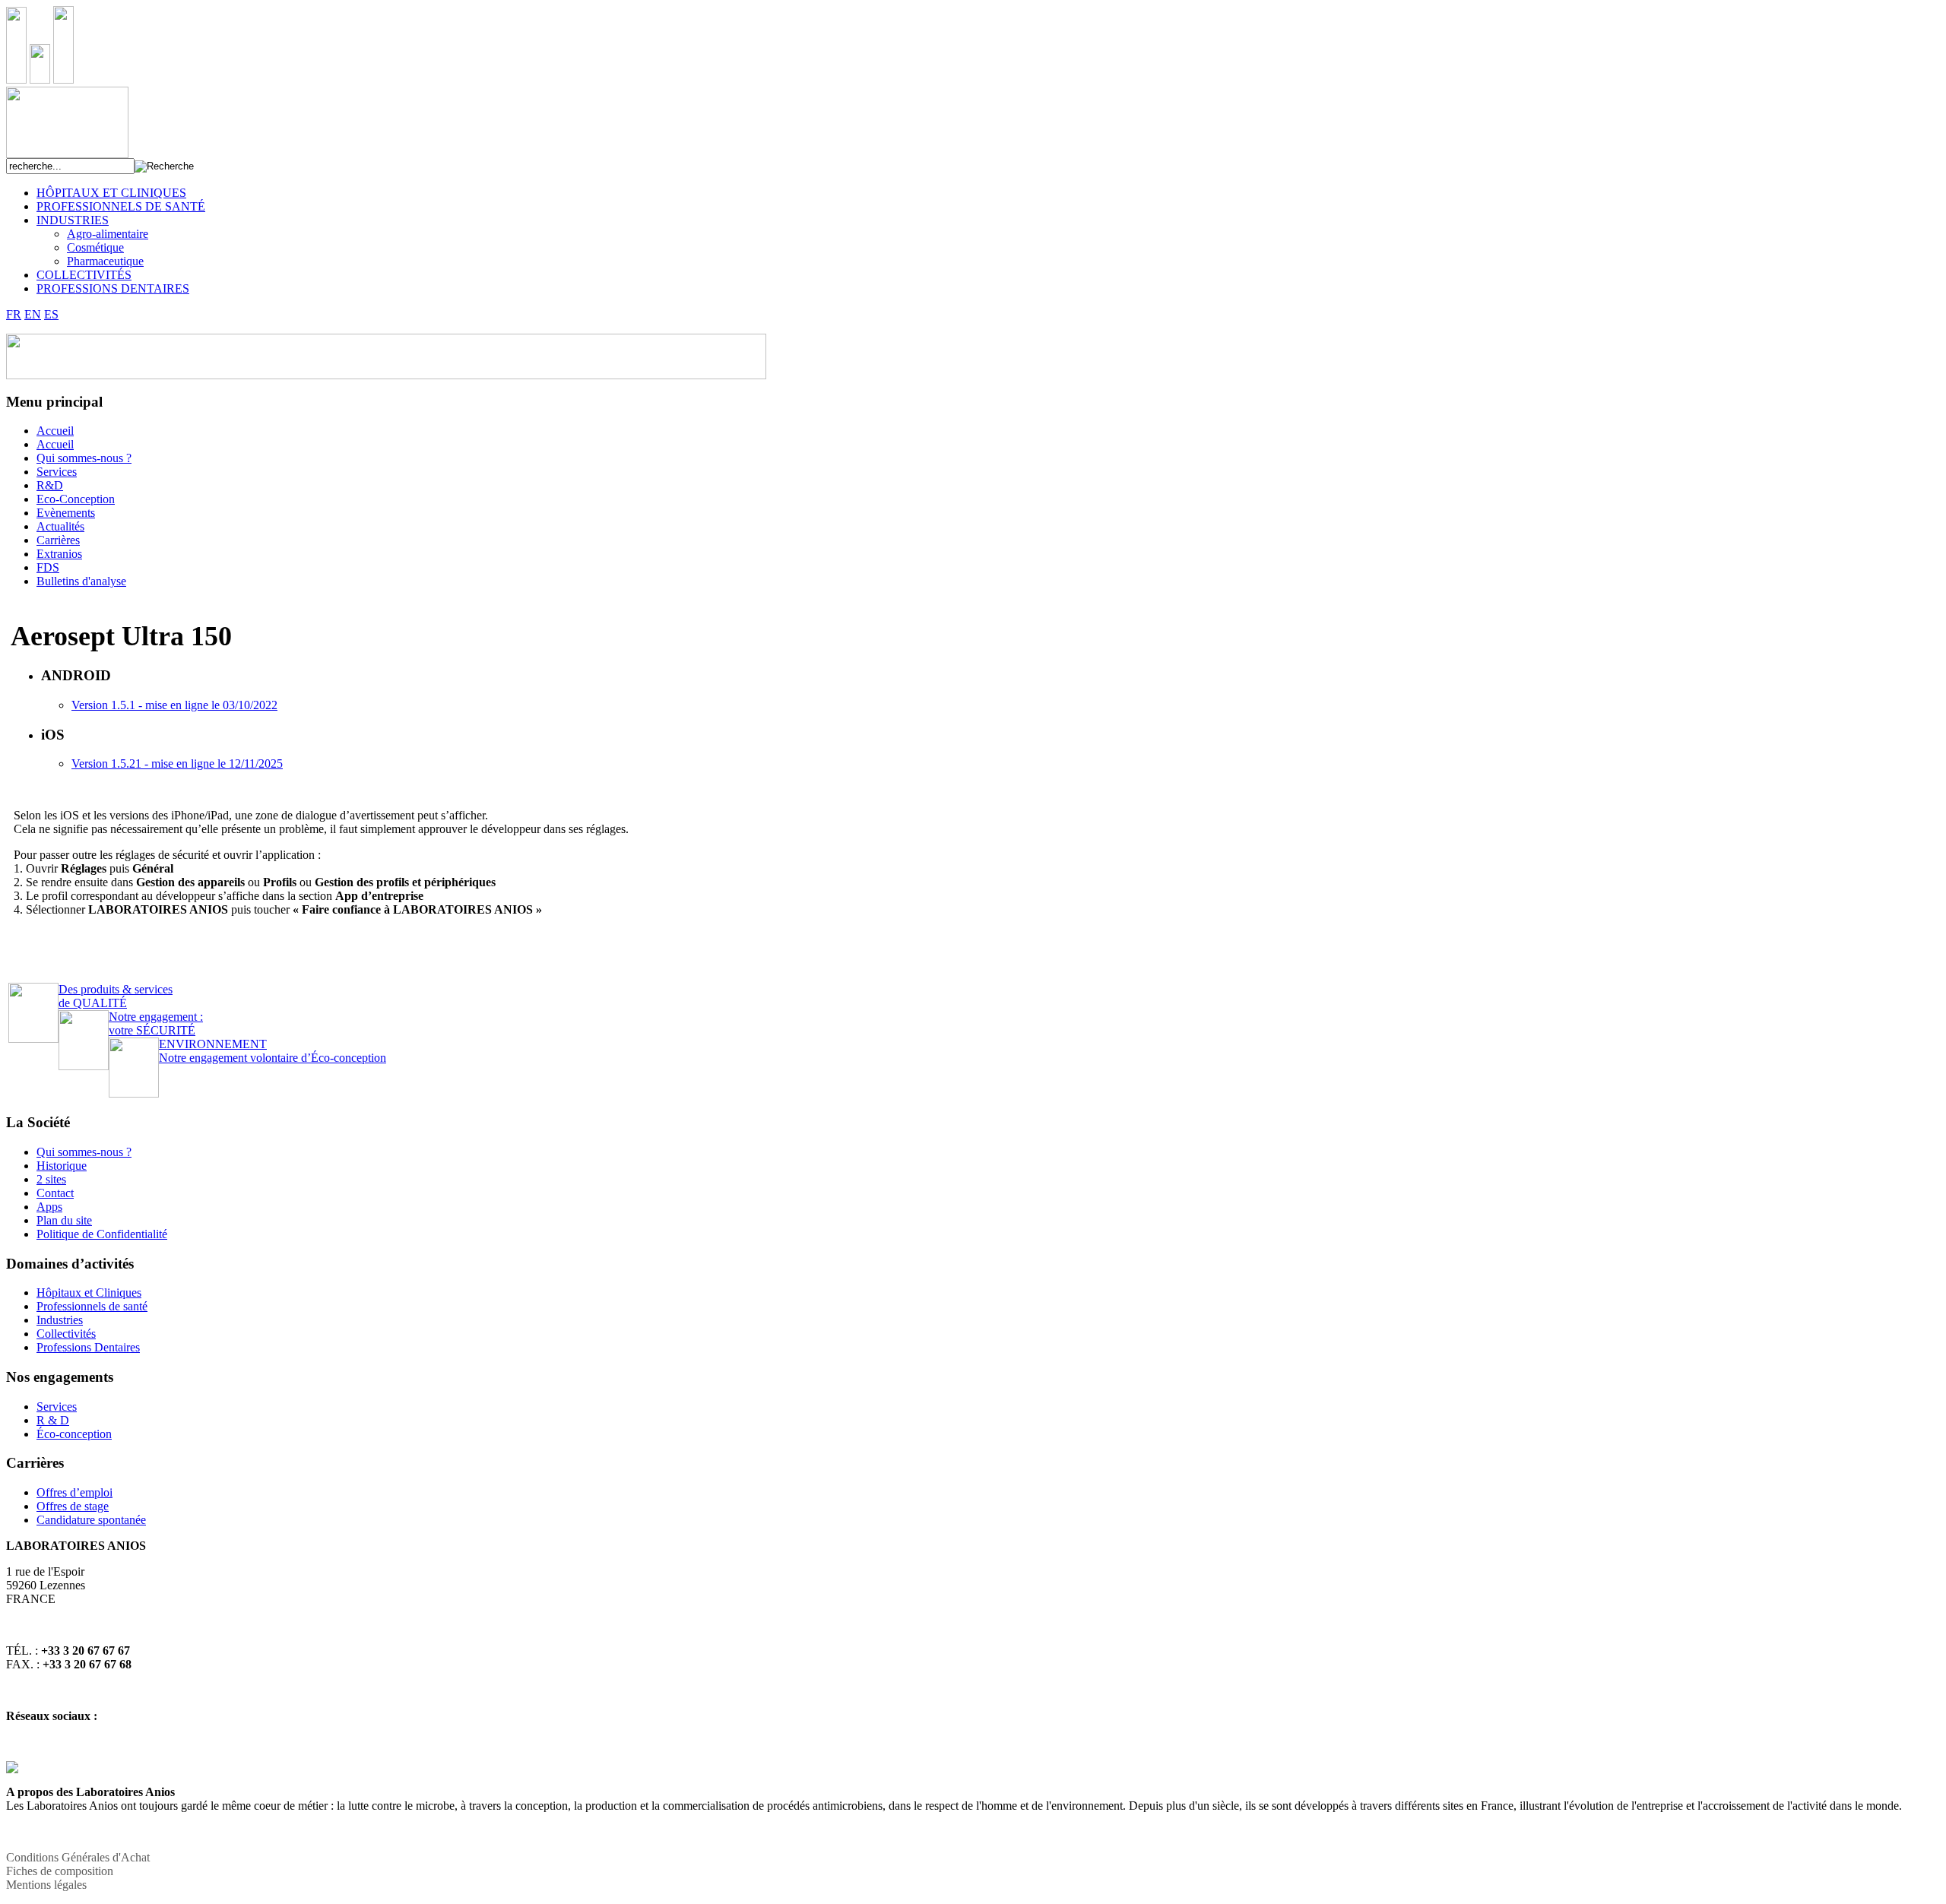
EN (33, 314)
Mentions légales (46, 1885)
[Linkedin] (12, 1769)
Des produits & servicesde (116, 996)
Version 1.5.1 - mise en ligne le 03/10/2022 (174, 705)
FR (14, 314)
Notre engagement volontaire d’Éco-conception (273, 1051)
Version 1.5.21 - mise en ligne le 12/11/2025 (177, 764)
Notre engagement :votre (156, 1023)
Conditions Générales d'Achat (78, 1857)
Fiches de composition (60, 1871)
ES (51, 314)
